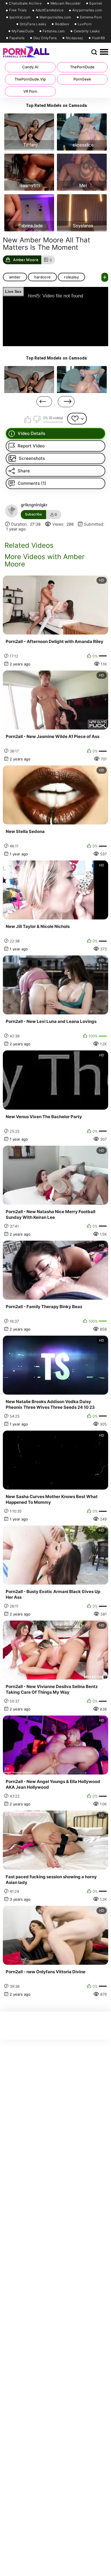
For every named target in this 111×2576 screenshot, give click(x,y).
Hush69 (98, 38)
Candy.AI (30, 67)
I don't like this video (37, 419)
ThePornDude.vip (30, 79)
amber (15, 277)
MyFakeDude (23, 31)
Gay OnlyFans (45, 38)
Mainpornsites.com (55, 17)
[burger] (104, 52)
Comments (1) (32, 483)
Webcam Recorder (66, 3)
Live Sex (13, 291)
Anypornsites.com (87, 10)
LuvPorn (85, 24)
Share (24, 471)
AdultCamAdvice (50, 10)
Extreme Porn (91, 17)
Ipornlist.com (20, 17)
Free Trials (18, 10)
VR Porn (30, 91)
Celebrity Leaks (87, 31)
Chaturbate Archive (25, 3)
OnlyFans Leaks (33, 24)
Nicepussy (75, 38)
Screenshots (32, 458)
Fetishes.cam (54, 31)
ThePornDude (82, 67)
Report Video (31, 446)
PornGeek (82, 79)
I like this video (28, 419)
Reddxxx (62, 24)
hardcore (43, 277)
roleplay (71, 277)
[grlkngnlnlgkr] (12, 511)
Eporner (96, 3)
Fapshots (17, 38)
